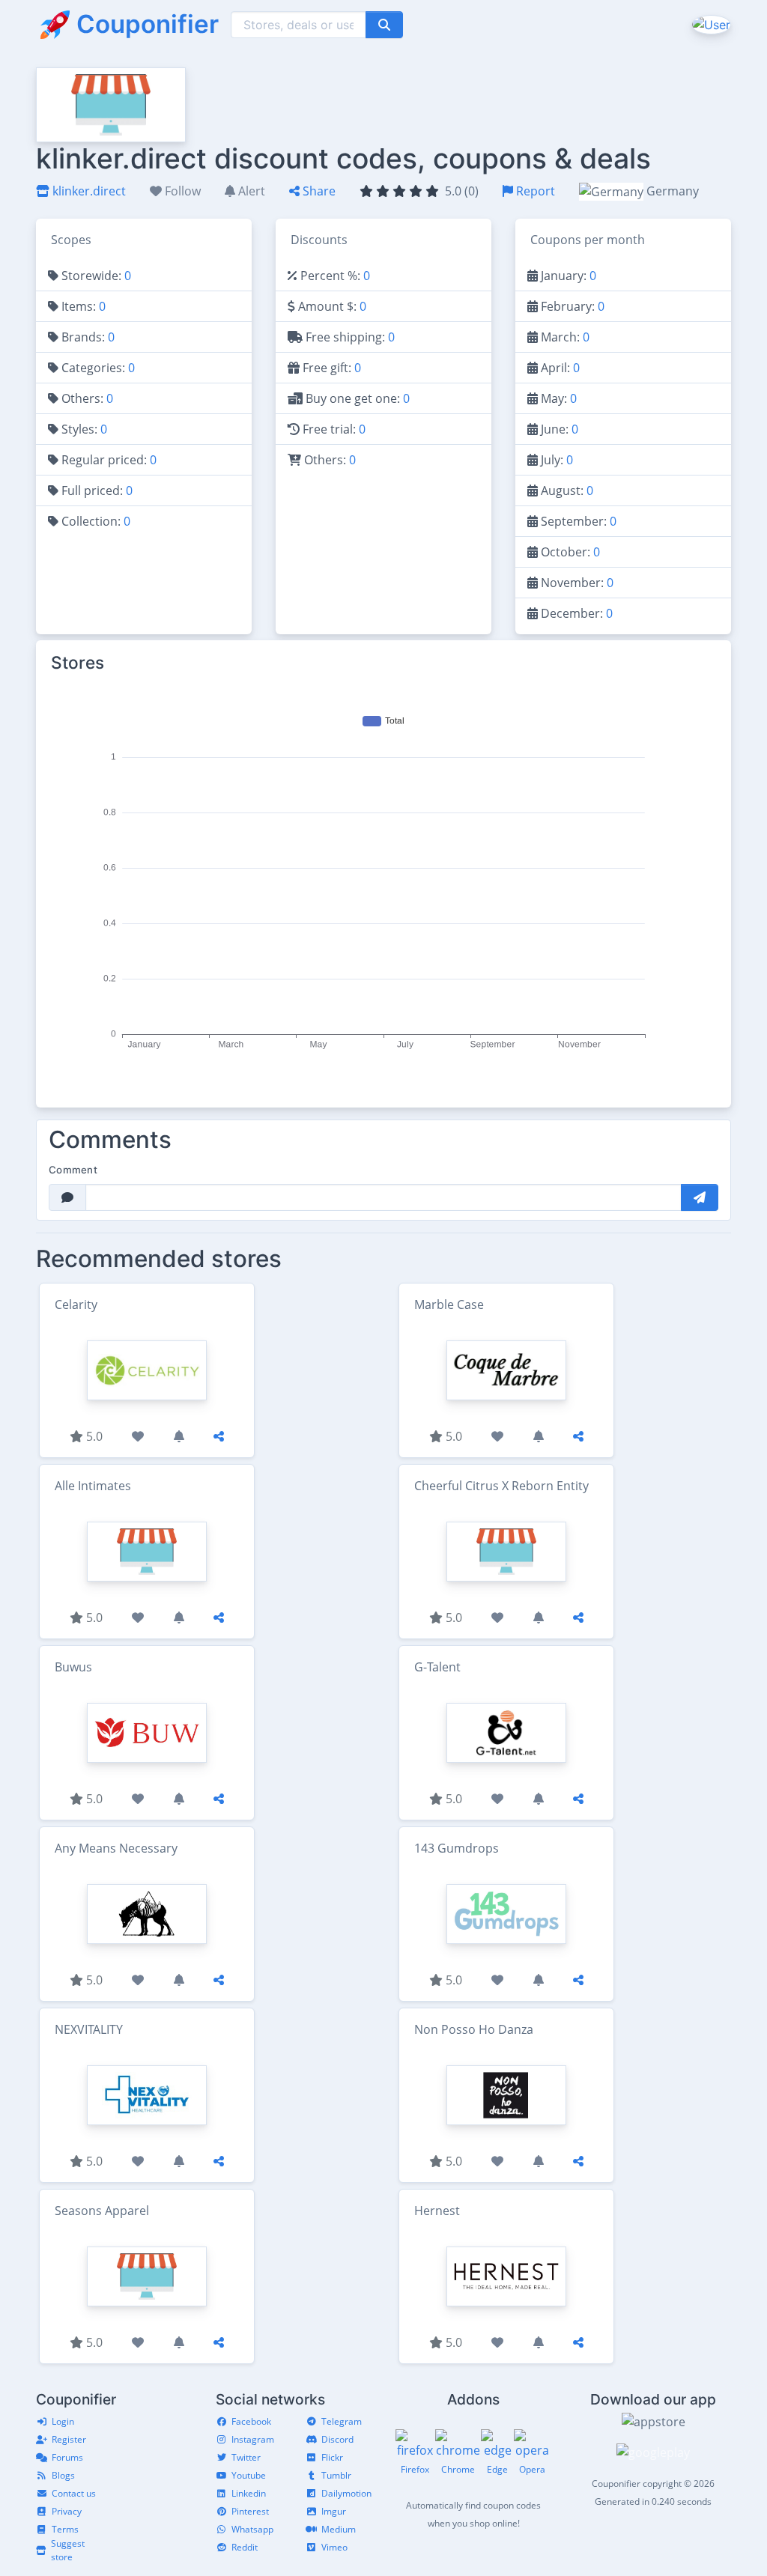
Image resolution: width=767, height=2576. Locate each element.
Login (63, 2421)
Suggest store (68, 2550)
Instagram (253, 2439)
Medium (339, 2529)
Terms (65, 2529)
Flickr (332, 2457)
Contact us (74, 2493)
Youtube (249, 2475)
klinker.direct (88, 191)
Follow (181, 191)
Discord (337, 2439)
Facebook (251, 2421)
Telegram (342, 2421)
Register (69, 2439)
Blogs (63, 2475)
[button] (710, 24)
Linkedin (249, 2493)
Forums (67, 2457)
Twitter (246, 2457)
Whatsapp (252, 2529)
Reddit (245, 2547)
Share (318, 191)
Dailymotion (346, 2493)
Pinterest (250, 2511)
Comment (73, 1170)
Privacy (67, 2511)
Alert (250, 191)
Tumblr (336, 2475)
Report (534, 191)
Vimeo (334, 2547)
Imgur (334, 2511)
